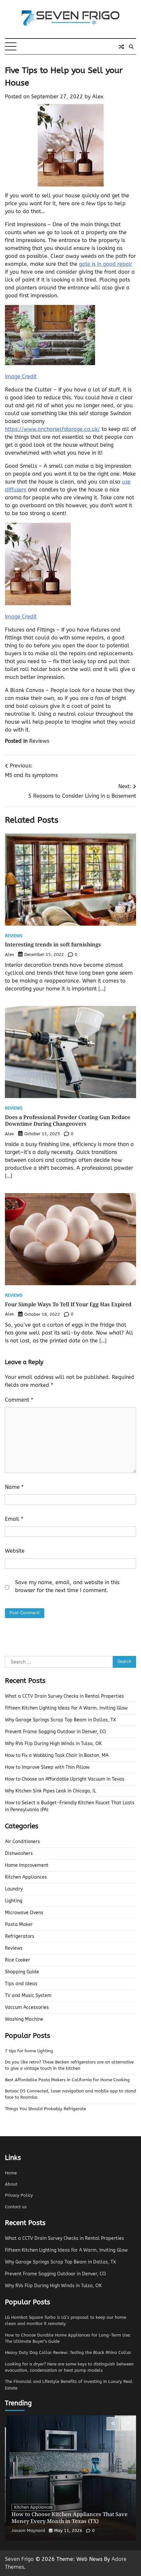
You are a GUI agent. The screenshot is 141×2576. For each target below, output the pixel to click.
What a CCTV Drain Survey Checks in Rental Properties (64, 1696)
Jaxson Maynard (28, 2530)
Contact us (16, 2207)
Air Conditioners (22, 1842)
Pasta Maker (19, 1925)
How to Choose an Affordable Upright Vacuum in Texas (65, 1779)
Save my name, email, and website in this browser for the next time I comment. (67, 1586)
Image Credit (21, 376)
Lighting (14, 1901)
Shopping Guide (22, 1972)
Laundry (14, 1889)
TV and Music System (28, 1996)
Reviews (39, 741)
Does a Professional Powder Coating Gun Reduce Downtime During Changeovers (68, 1121)
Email (14, 1519)
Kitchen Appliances (26, 1877)
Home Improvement (27, 1865)
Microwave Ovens (24, 1913)
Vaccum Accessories (27, 2007)
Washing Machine (24, 2019)
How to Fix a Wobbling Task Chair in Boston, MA (57, 1755)
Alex (98, 97)
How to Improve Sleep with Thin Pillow (47, 1767)
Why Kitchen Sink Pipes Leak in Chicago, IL (50, 1791)
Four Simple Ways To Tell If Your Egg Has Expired (69, 1304)
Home (11, 2173)
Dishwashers (19, 1853)
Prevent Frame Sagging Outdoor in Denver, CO (55, 1732)
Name (14, 1487)
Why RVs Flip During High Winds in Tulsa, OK (53, 1744)
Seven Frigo (19, 2559)
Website (15, 1551)
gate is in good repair (106, 264)
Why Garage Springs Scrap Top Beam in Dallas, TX (60, 1720)
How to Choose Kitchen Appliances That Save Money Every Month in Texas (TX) (70, 2518)
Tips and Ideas (21, 1984)
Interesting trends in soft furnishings (53, 944)
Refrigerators (20, 1936)
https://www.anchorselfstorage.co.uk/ (52, 429)
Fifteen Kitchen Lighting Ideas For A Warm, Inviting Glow (66, 1708)
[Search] (131, 47)
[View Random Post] (121, 47)
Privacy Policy (19, 2195)
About (11, 2184)
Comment (19, 1400)
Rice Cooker (18, 1960)
